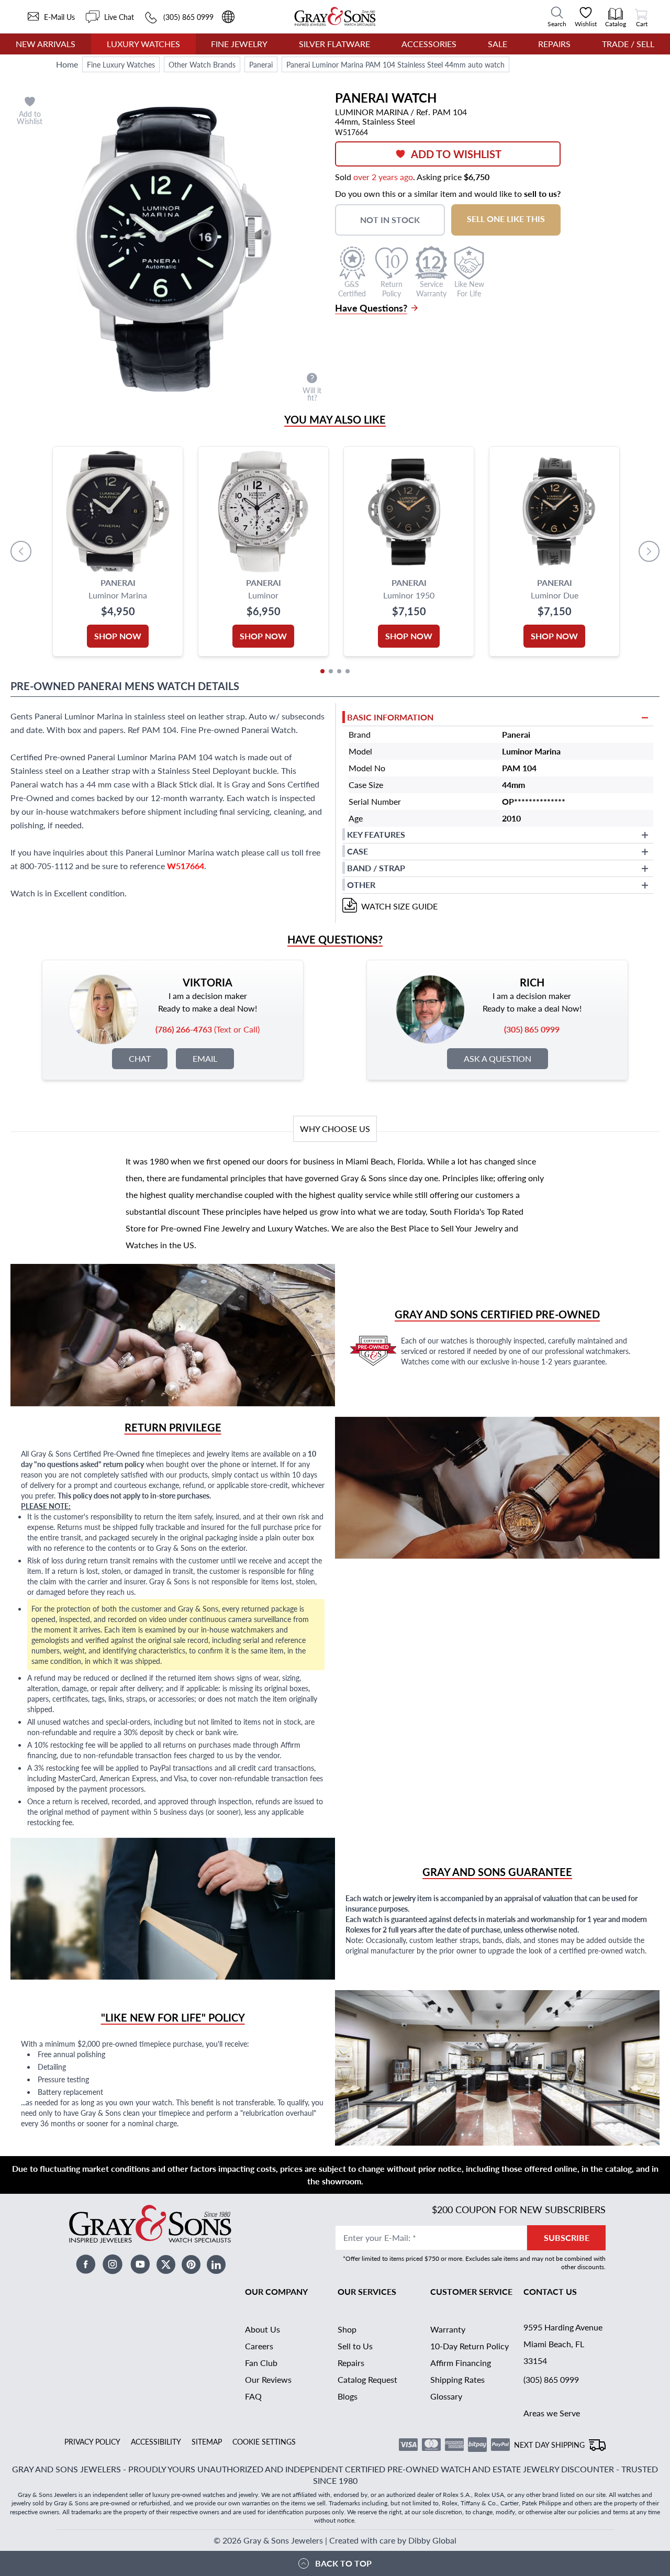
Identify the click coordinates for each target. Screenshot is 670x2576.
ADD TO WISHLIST (456, 154)
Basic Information (390, 717)
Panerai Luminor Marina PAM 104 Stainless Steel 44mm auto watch (395, 64)
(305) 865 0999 (551, 2379)
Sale (498, 44)
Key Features (376, 834)
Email (205, 1058)
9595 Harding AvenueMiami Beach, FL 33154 (563, 2344)
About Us (263, 2329)
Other (361, 885)
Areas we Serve (552, 2413)
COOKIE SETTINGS (264, 2441)
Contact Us (550, 2291)
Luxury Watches (143, 44)
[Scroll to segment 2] (331, 671)
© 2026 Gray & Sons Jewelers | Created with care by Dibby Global (335, 2540)
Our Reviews (268, 2379)
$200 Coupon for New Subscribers (519, 2209)
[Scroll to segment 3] (339, 671)
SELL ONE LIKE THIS (506, 219)
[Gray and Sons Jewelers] (335, 16)
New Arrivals (46, 44)
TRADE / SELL (628, 44)
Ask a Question (498, 1058)
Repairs (554, 44)
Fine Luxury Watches (121, 64)
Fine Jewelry (239, 44)
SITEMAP (207, 2441)
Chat (140, 1058)
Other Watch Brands (202, 64)
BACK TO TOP (343, 2563)
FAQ (253, 2396)
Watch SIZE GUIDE (399, 906)
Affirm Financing (461, 2363)
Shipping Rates (457, 2379)
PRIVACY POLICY (92, 2441)
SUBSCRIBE (567, 2238)
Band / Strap (376, 868)
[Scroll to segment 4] (348, 671)
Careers (259, 2346)
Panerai (261, 64)
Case (358, 851)
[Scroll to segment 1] (322, 671)
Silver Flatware (334, 44)
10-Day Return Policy (470, 2346)
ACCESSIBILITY (156, 2441)
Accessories (429, 44)
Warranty (448, 2329)
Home (67, 64)
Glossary (446, 2396)
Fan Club (261, 2363)
